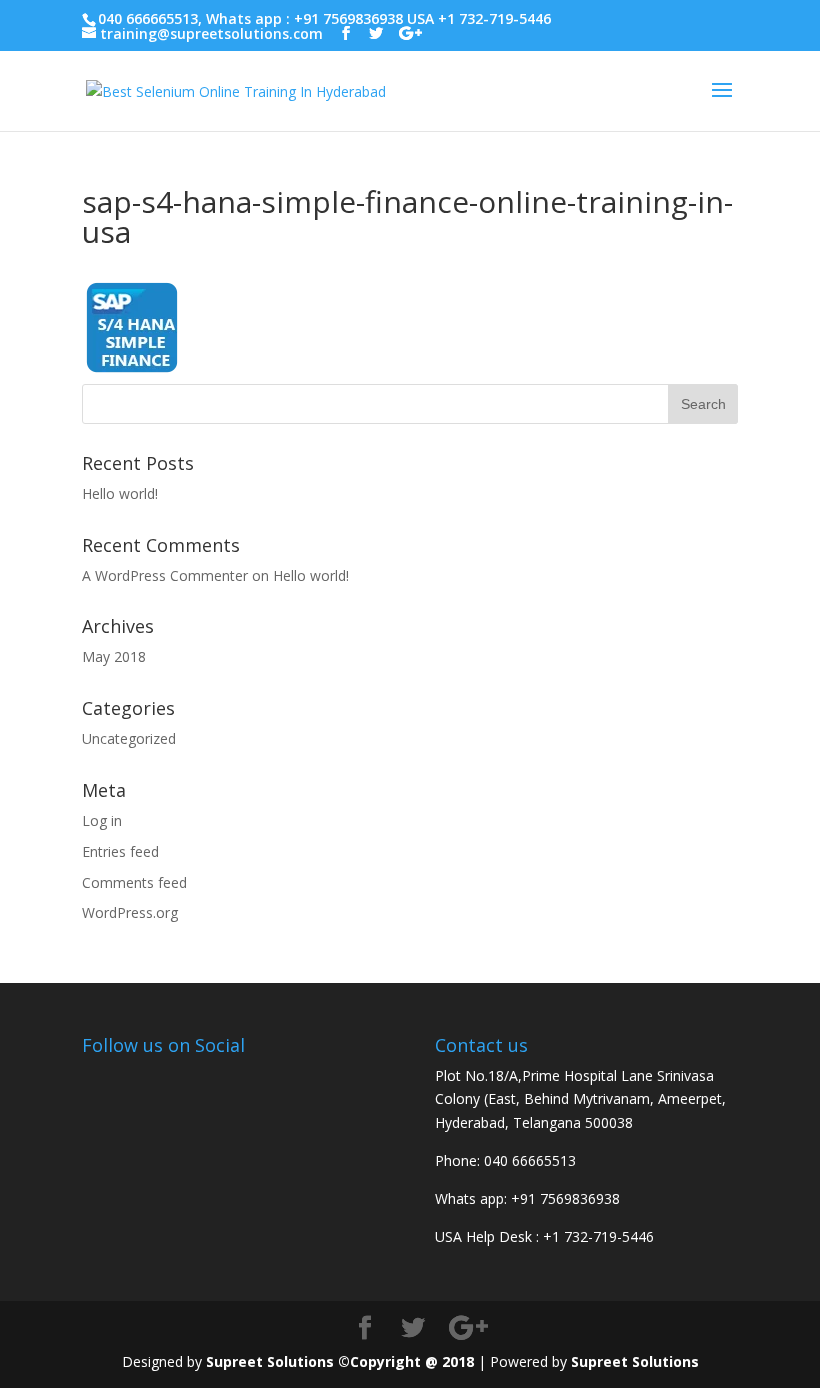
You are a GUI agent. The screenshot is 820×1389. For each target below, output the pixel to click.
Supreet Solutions (635, 1361)
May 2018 (114, 656)
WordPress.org (130, 912)
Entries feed (120, 851)
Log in (102, 820)
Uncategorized (129, 738)
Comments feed (134, 882)
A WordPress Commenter (165, 575)
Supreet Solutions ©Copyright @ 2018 (340, 1361)
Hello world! (120, 493)
